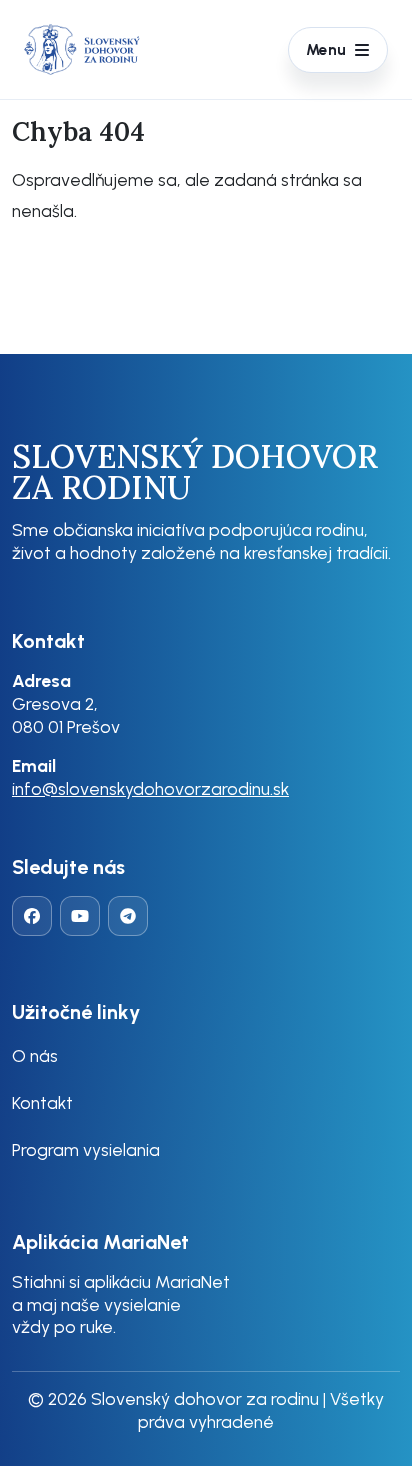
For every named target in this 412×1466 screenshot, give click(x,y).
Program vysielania (86, 1149)
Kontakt (42, 1102)
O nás (35, 1055)
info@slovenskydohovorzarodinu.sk (150, 788)
